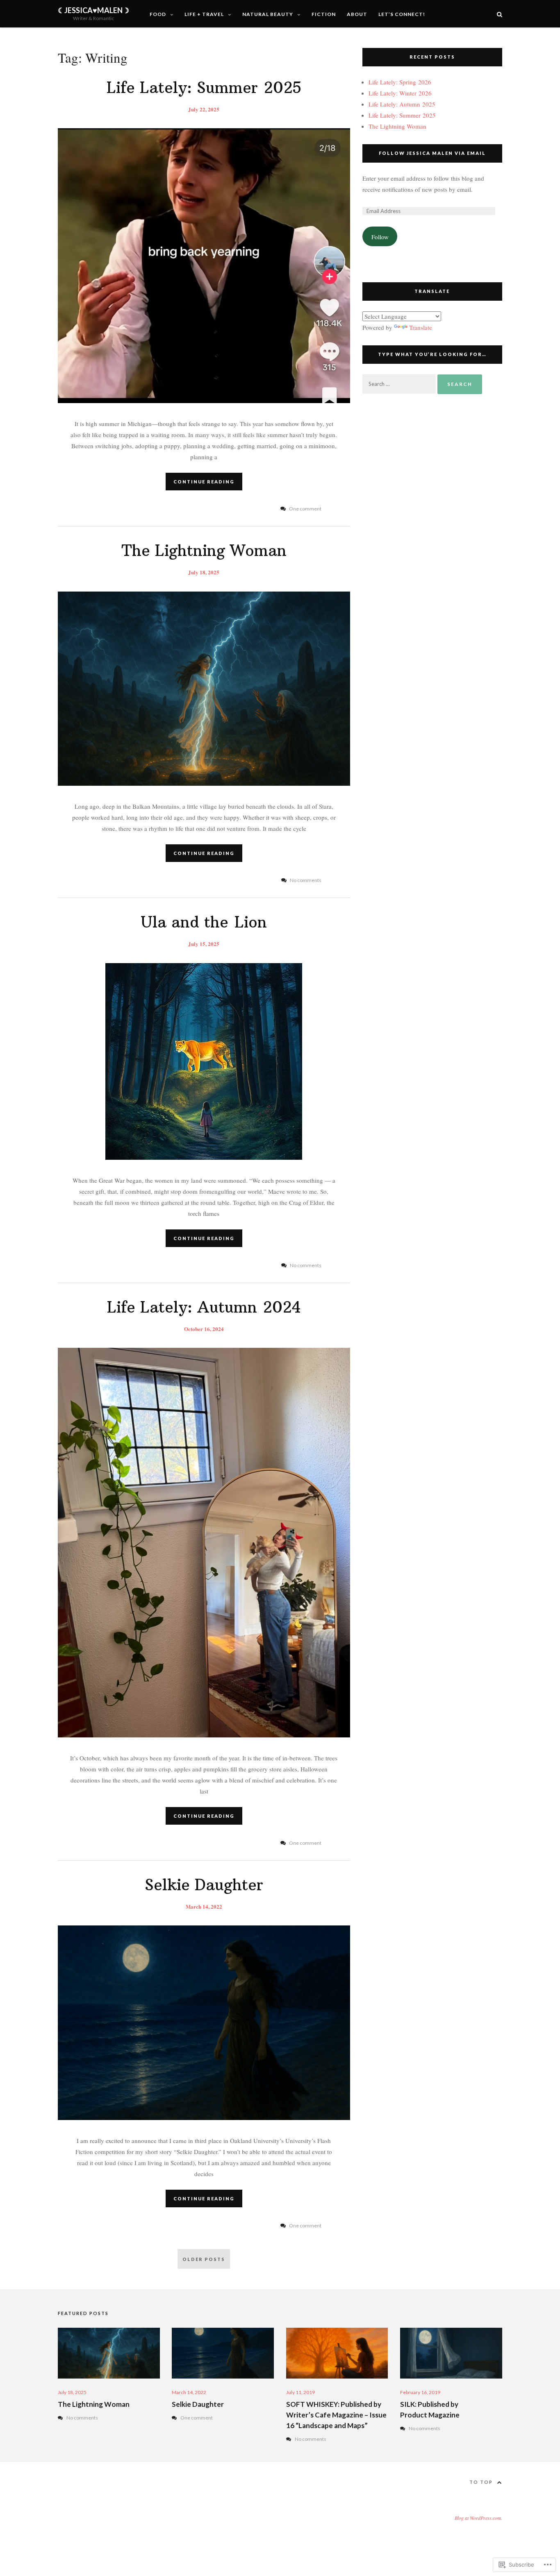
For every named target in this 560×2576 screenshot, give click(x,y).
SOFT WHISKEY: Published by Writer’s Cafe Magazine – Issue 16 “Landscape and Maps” (336, 2415)
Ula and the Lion (204, 922)
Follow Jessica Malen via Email (432, 153)
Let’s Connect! (402, 14)
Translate (421, 327)
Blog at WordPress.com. (478, 2518)
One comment (197, 2418)
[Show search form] (500, 14)
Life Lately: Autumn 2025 (402, 104)
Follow (380, 237)
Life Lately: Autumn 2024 (204, 1307)
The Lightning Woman (204, 551)
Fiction (324, 14)
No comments (82, 2418)
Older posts (204, 2259)
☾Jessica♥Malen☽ (93, 10)
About (357, 14)
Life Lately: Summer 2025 (204, 88)
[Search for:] (400, 383)
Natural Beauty (268, 14)
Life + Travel (204, 14)
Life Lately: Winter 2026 (400, 93)
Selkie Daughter (204, 1885)
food (158, 14)
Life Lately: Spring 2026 (400, 82)
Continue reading (204, 482)
